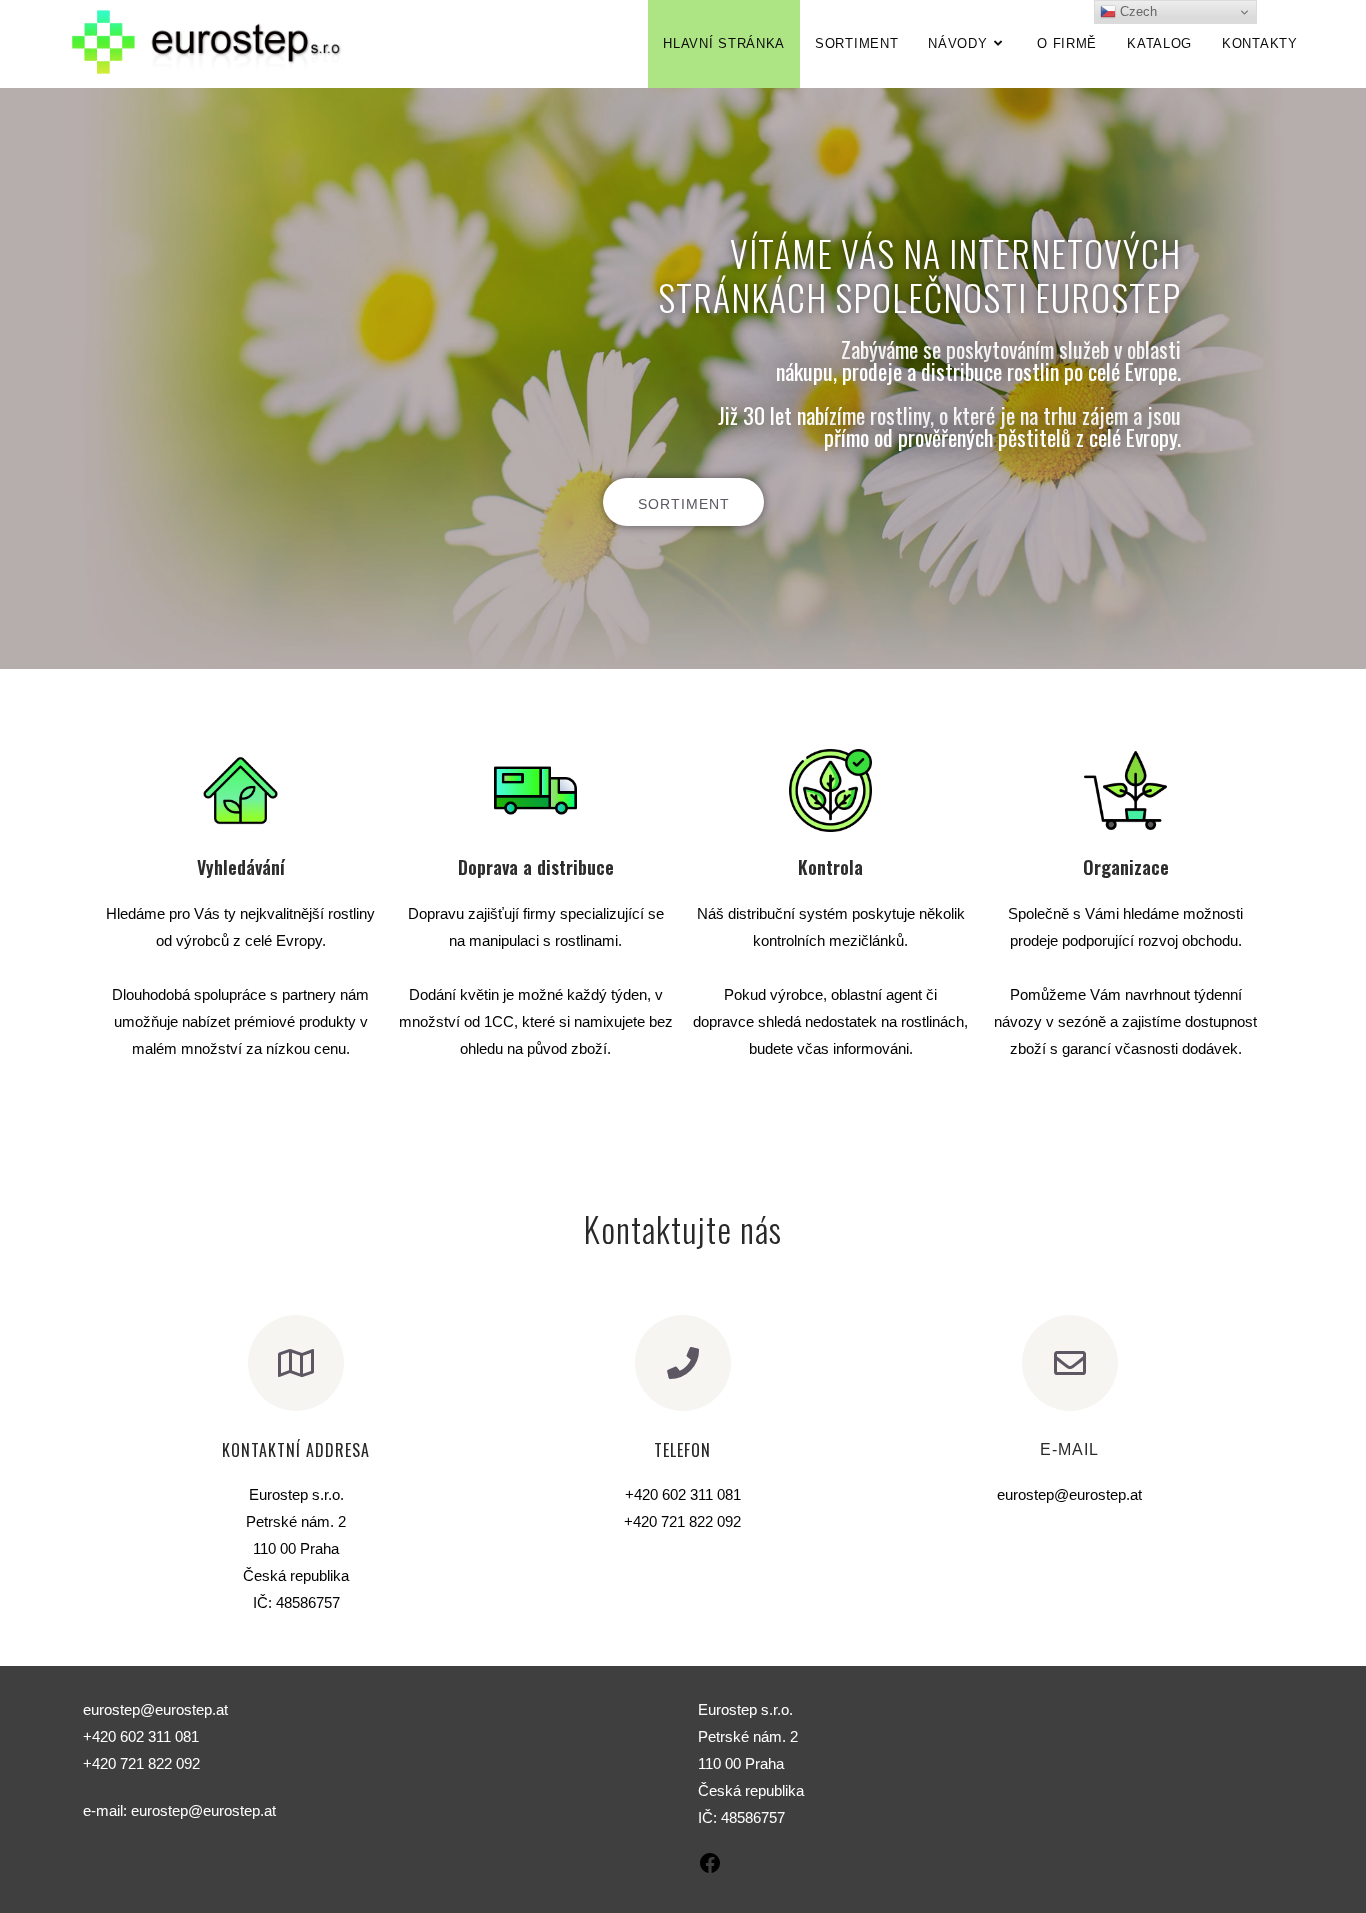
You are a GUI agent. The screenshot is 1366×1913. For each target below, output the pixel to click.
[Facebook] (710, 1869)
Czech (1136, 11)
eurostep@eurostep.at (203, 1810)
